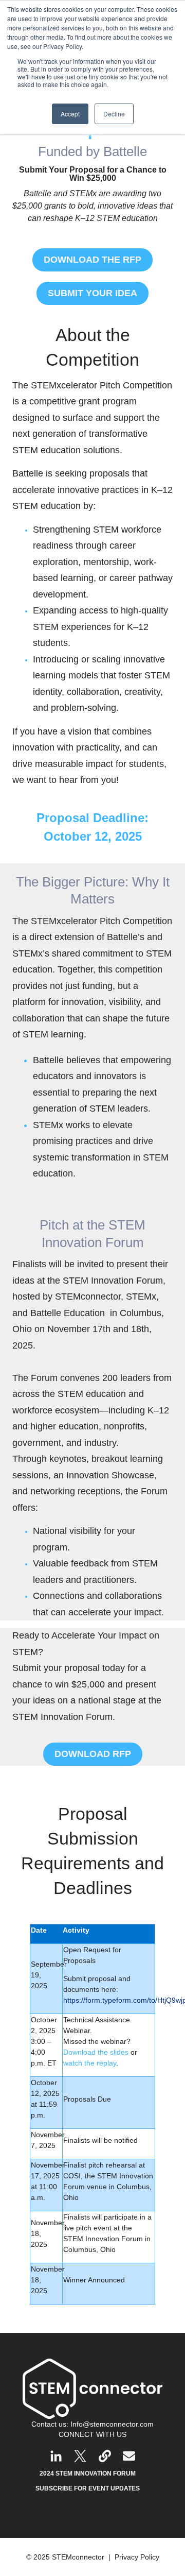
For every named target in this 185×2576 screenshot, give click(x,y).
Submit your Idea (92, 293)
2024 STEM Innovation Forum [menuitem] (88, 2473)
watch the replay (90, 2063)
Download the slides (96, 2052)
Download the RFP (92, 260)
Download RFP (93, 1754)
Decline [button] (114, 114)
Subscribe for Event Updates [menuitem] (88, 2488)
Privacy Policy (137, 2557)
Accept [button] (70, 114)
